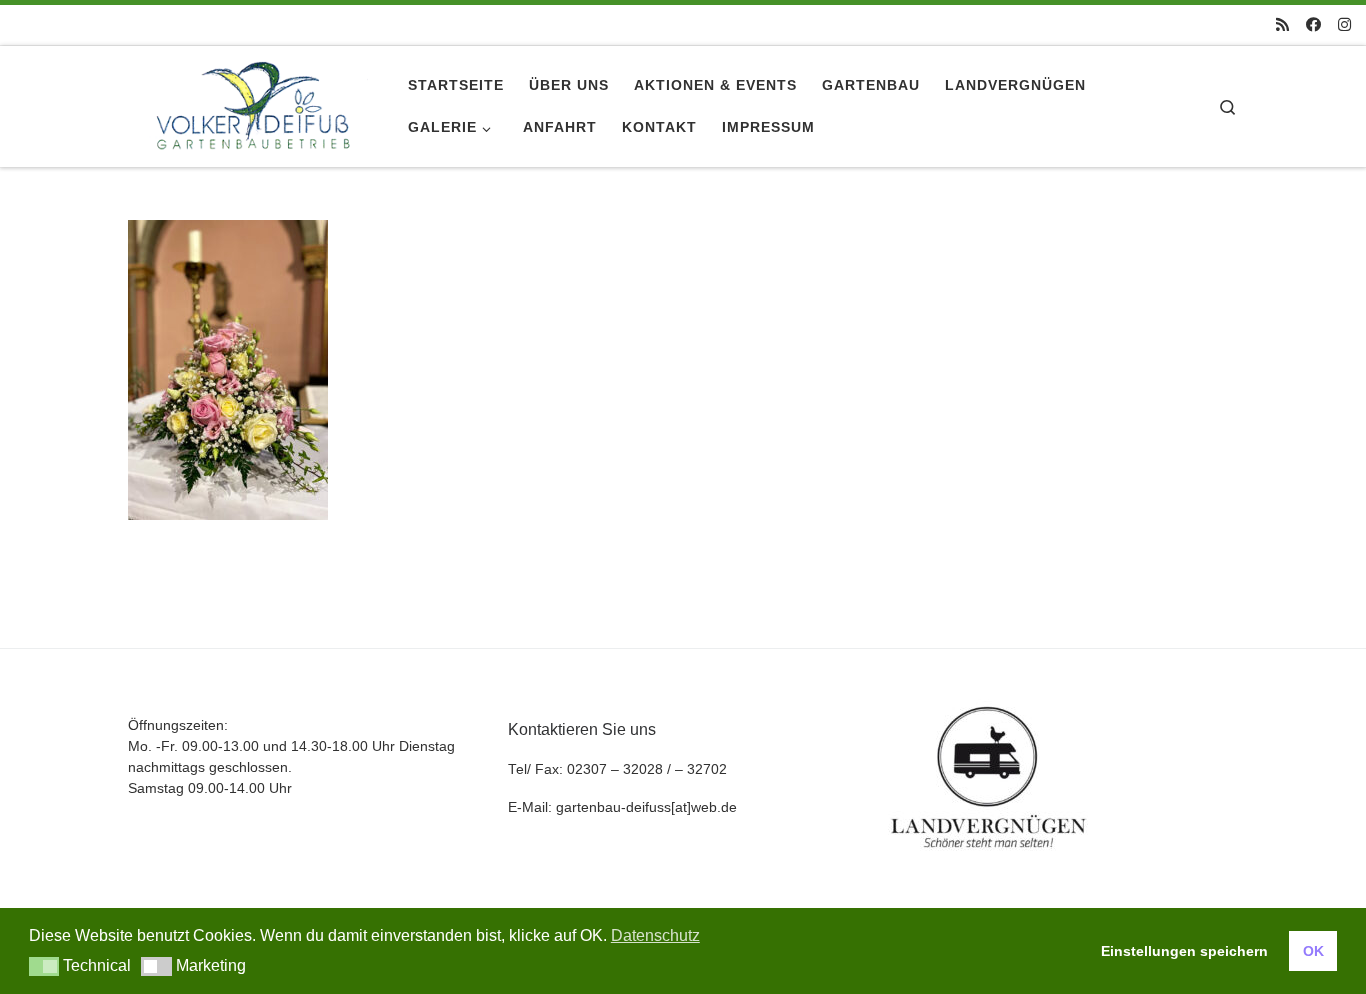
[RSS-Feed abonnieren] (1282, 24)
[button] (44, 966)
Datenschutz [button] (655, 935)
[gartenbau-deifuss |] (253, 103)
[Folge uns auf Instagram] (1344, 24)
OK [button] (1313, 951)
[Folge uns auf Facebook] (1313, 24)
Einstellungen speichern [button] (1184, 951)
